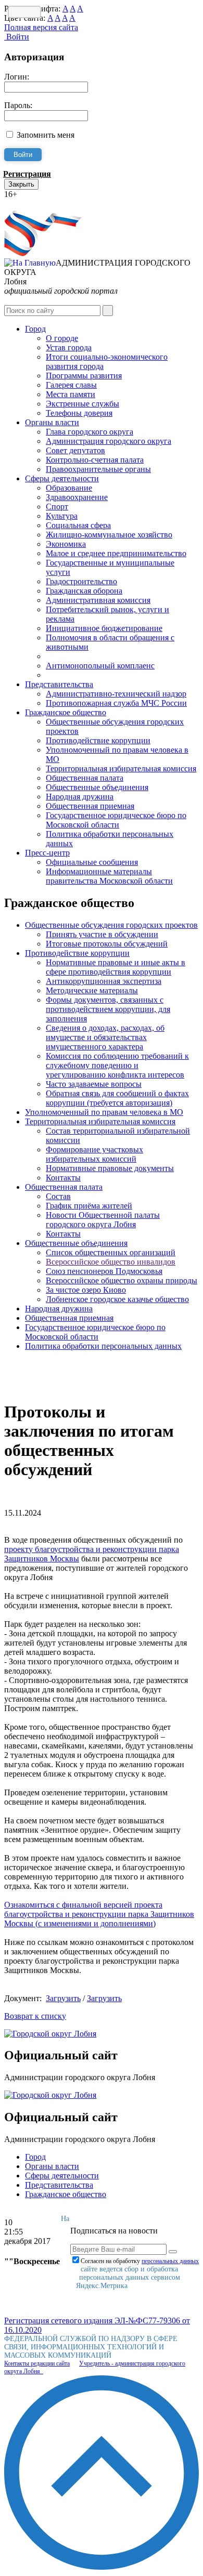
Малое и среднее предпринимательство (116, 553)
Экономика (66, 544)
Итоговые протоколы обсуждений (107, 944)
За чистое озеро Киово (86, 1290)
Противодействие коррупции (98, 740)
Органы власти (52, 422)
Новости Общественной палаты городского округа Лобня (103, 1220)
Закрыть (21, 184)
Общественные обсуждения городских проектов (111, 925)
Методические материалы (92, 990)
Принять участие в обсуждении (102, 934)
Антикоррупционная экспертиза (104, 981)
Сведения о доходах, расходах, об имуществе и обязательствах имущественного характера (105, 1037)
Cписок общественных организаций (111, 1252)
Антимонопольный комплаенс (100, 666)
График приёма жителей (89, 1206)
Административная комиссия (98, 600)
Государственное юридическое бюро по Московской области (116, 820)
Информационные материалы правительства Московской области (109, 876)
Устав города (69, 347)
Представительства (59, 684)
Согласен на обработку (140, 2261)
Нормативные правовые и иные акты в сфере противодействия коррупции (116, 967)
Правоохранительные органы (98, 469)
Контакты (63, 1178)
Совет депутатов (75, 450)
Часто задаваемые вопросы (94, 1084)
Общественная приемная (90, 806)
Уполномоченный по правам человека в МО (104, 1112)
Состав (58, 1196)
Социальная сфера (78, 525)
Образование (69, 488)
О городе (62, 338)
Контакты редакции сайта (37, 2363)
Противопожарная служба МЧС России (116, 703)
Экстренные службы (83, 404)
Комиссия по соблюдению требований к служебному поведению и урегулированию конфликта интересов (117, 1065)
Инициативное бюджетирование (104, 628)
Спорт (57, 507)
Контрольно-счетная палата (95, 460)
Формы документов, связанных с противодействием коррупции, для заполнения (108, 1009)
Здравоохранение (77, 497)
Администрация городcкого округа (109, 441)
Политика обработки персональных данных (103, 1346)
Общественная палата (85, 778)
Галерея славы (71, 385)
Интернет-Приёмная (41, 203)
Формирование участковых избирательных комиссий (94, 1154)
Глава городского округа (90, 432)
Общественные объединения (97, 787)
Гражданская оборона (84, 591)
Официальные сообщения (92, 862)
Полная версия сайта (41, 27)
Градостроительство (81, 581)
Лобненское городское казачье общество (117, 1299)
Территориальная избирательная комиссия (121, 768)
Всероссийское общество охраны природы (122, 1280)
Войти (17, 37)
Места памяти (71, 394)
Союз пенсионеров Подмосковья (104, 1271)
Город (35, 329)
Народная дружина (80, 797)
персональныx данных (170, 2261)
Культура (62, 516)
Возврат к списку (35, 2016)
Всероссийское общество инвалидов (111, 1262)
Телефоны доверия (79, 413)
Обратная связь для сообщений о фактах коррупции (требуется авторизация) (117, 1098)
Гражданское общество (66, 712)
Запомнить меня (46, 135)
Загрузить (63, 1998)
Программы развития (84, 376)
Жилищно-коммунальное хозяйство (109, 535)
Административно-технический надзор (116, 694)
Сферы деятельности (62, 478)
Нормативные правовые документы (110, 1168)
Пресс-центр (47, 853)
